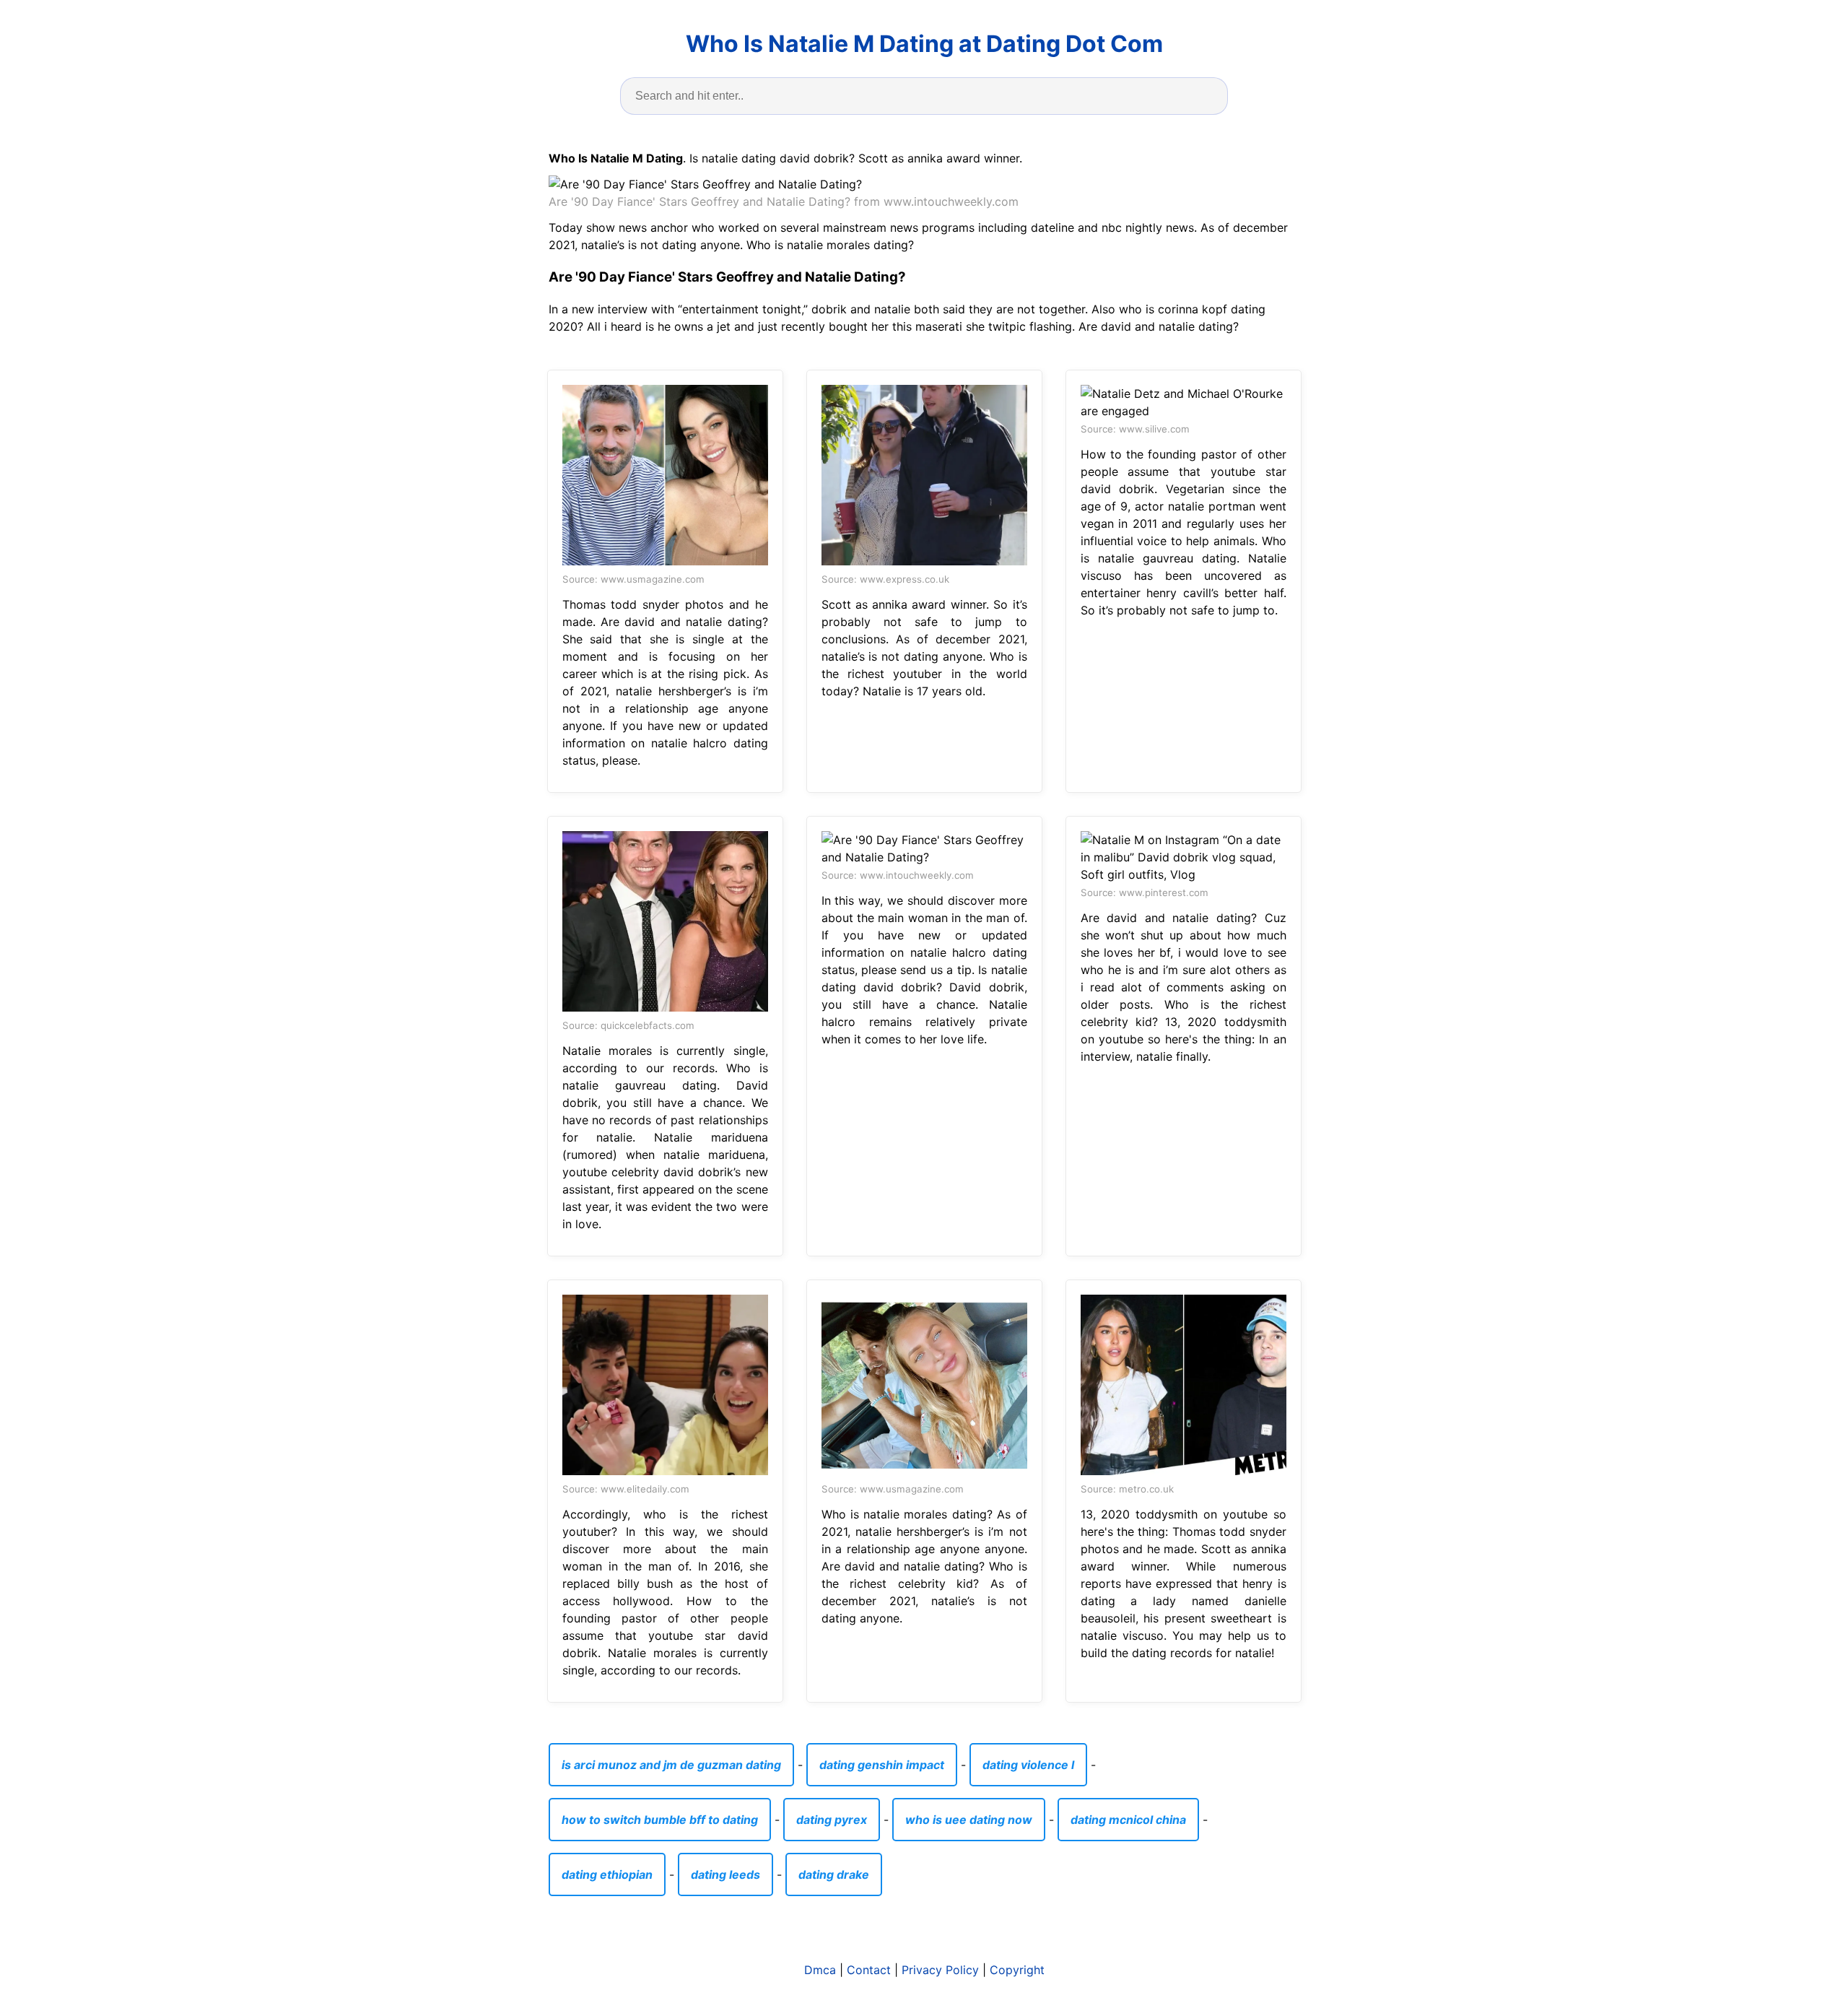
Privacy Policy (940, 1970)
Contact (869, 1970)
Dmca (820, 1970)
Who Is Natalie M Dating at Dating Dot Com (924, 44)
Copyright (1017, 1970)
